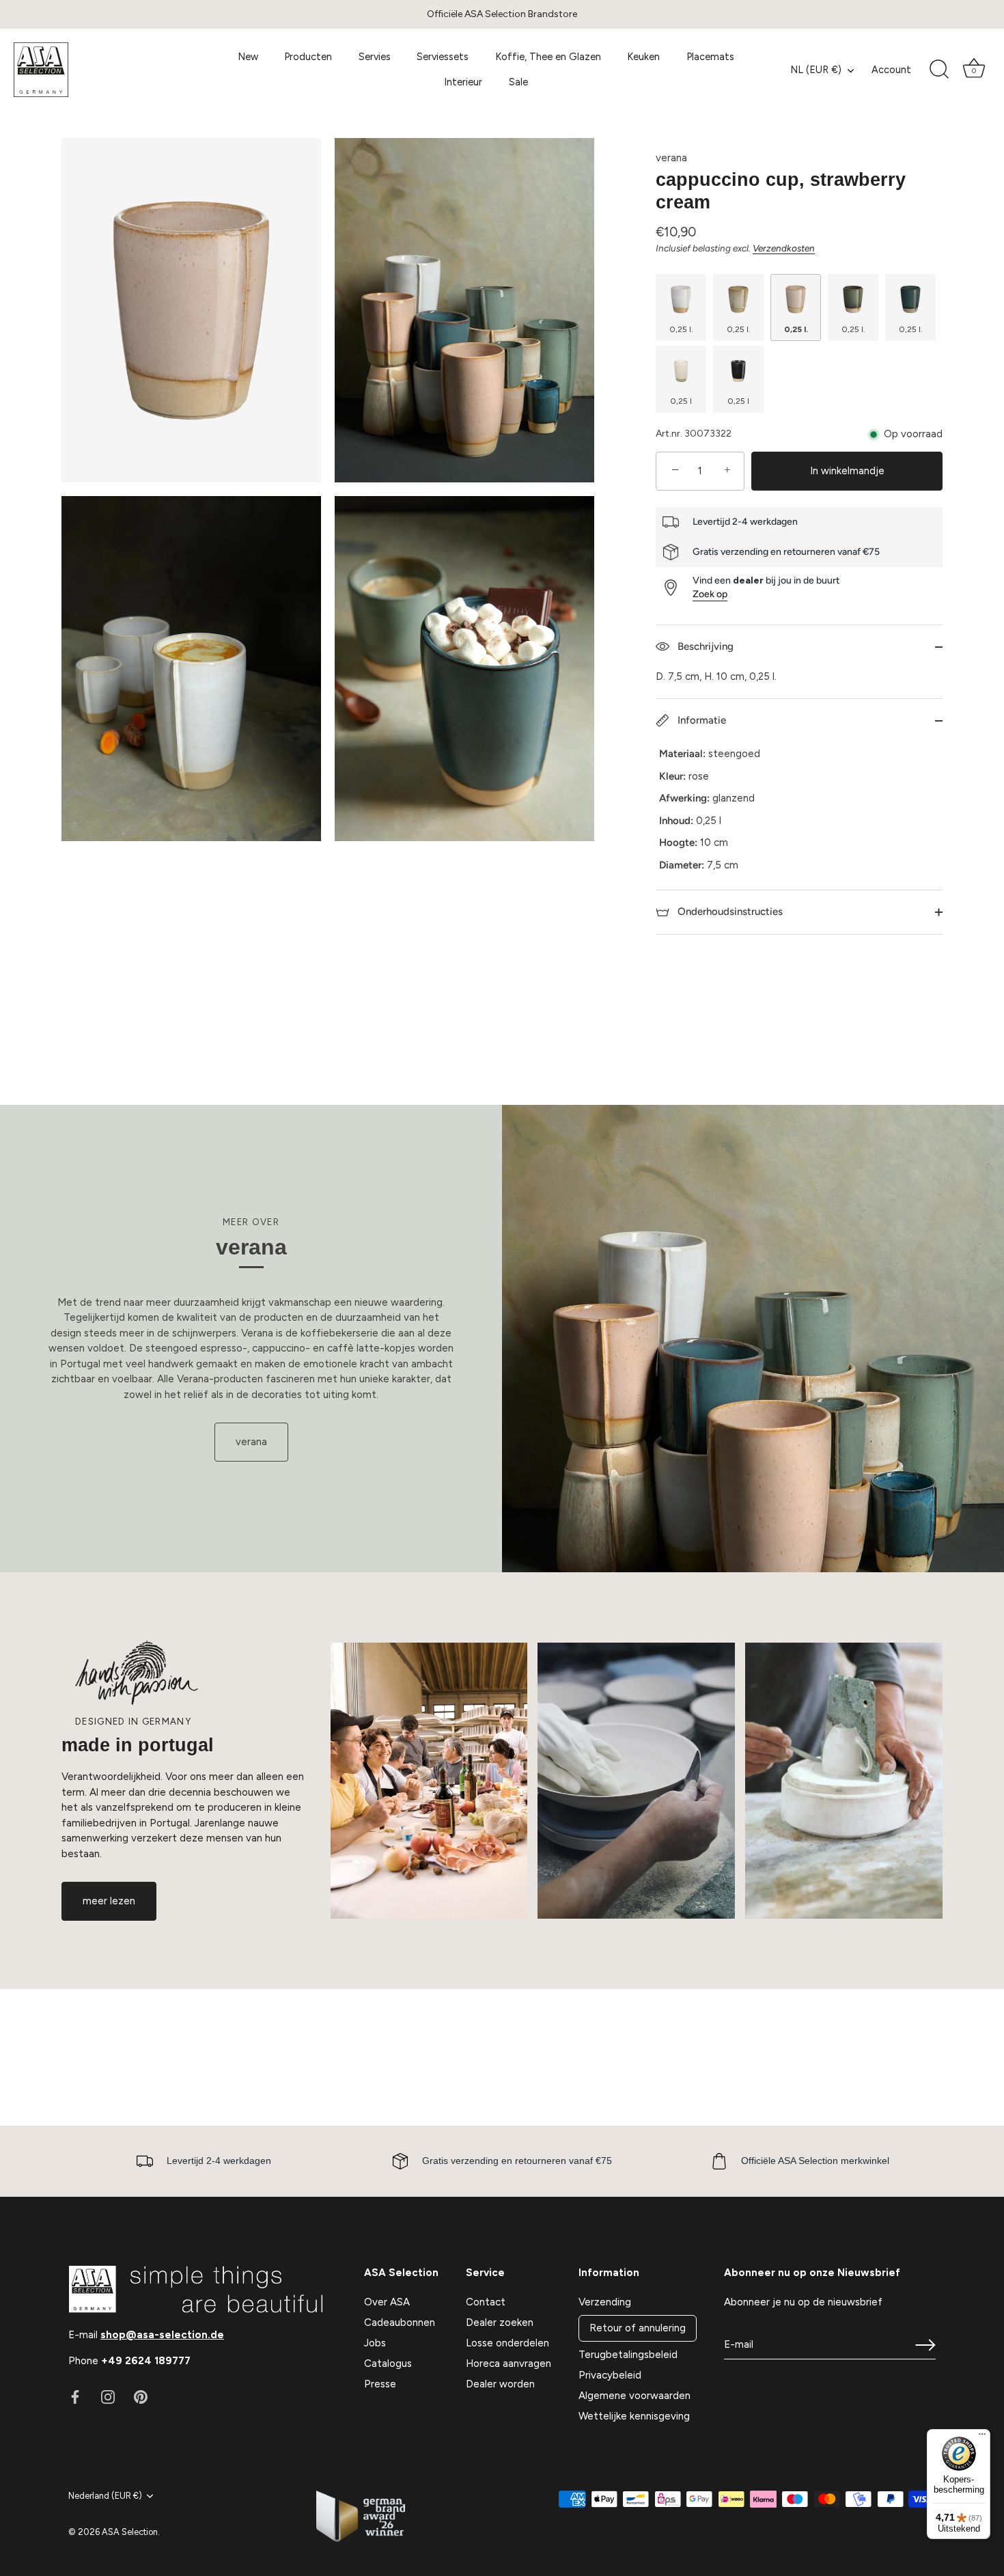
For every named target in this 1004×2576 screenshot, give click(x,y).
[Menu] (982, 2437)
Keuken (643, 57)
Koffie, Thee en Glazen (548, 57)
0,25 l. (681, 329)
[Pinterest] (141, 2396)
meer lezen (109, 1901)
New (248, 57)
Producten (308, 57)
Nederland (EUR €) (105, 2496)
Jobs (375, 2343)
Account (891, 70)
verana (671, 158)
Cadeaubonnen (400, 2322)
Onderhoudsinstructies (729, 912)
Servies (375, 57)
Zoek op (710, 594)
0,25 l (681, 401)
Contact (486, 2302)
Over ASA (387, 2302)
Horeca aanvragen (508, 2363)
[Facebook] (75, 2396)
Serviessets (443, 57)
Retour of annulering (638, 2328)
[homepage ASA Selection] (104, 70)
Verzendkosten (784, 248)
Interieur (463, 82)
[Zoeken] (939, 70)
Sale (518, 82)
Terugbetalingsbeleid (628, 2355)
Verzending (605, 2302)
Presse (380, 2384)
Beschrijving (704, 646)
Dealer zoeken (500, 2322)
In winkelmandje (847, 471)
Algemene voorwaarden (635, 2396)
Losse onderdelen (507, 2343)
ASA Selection (130, 2532)
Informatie (700, 720)
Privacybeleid (610, 2375)
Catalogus (388, 2363)
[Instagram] (108, 2396)
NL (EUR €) (816, 70)
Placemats (710, 57)
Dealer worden (500, 2384)
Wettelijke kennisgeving (634, 2416)
